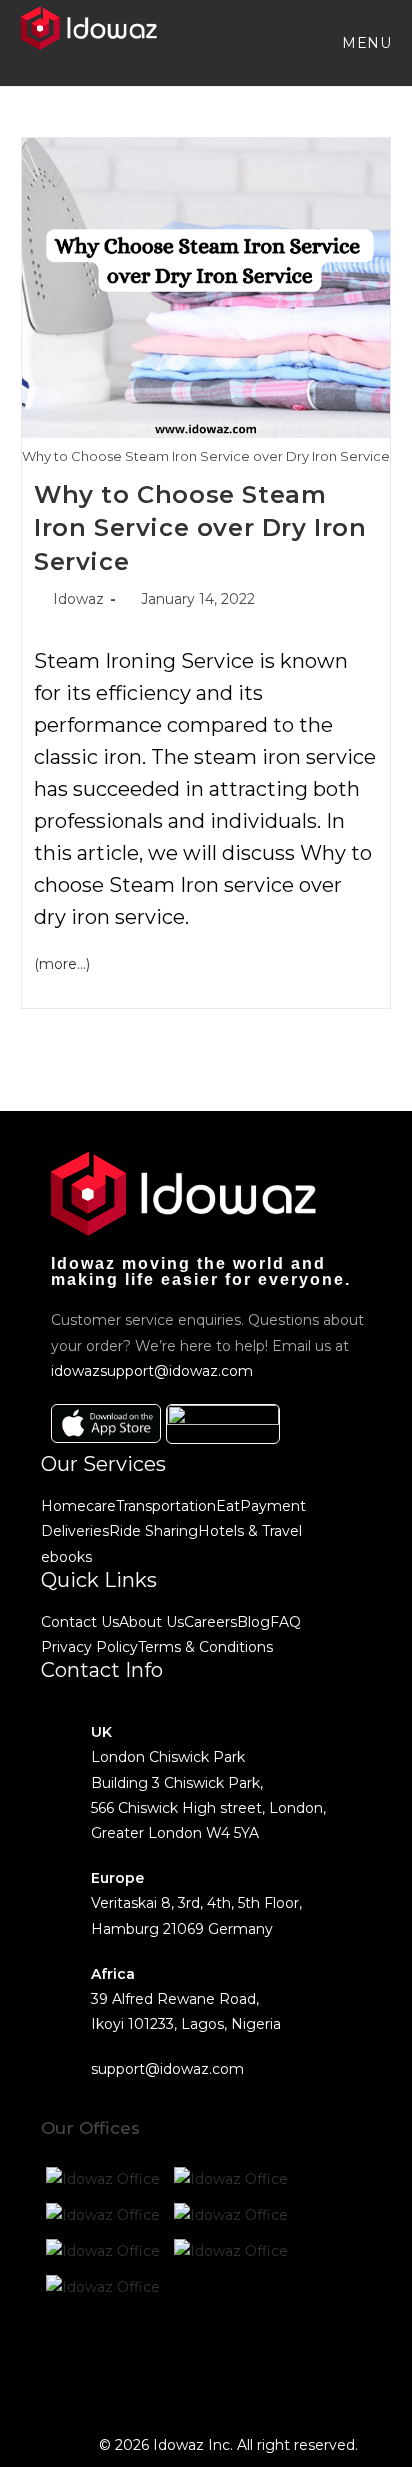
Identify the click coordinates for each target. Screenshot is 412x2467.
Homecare (78, 1506)
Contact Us (80, 1622)
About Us (151, 1622)
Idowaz (78, 599)
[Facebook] (66, 2360)
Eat (228, 1506)
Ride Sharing (153, 1531)
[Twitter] (120, 2360)
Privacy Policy (89, 1647)
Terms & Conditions (205, 1647)
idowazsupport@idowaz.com (152, 1371)
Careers (210, 1622)
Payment (273, 1506)
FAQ (285, 1622)
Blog (253, 1622)
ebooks (66, 1557)
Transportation (166, 1506)
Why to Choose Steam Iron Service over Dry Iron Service (200, 528)
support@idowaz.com (167, 2069)
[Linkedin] (228, 2360)
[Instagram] (174, 2360)
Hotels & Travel (250, 1531)
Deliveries (75, 1531)
